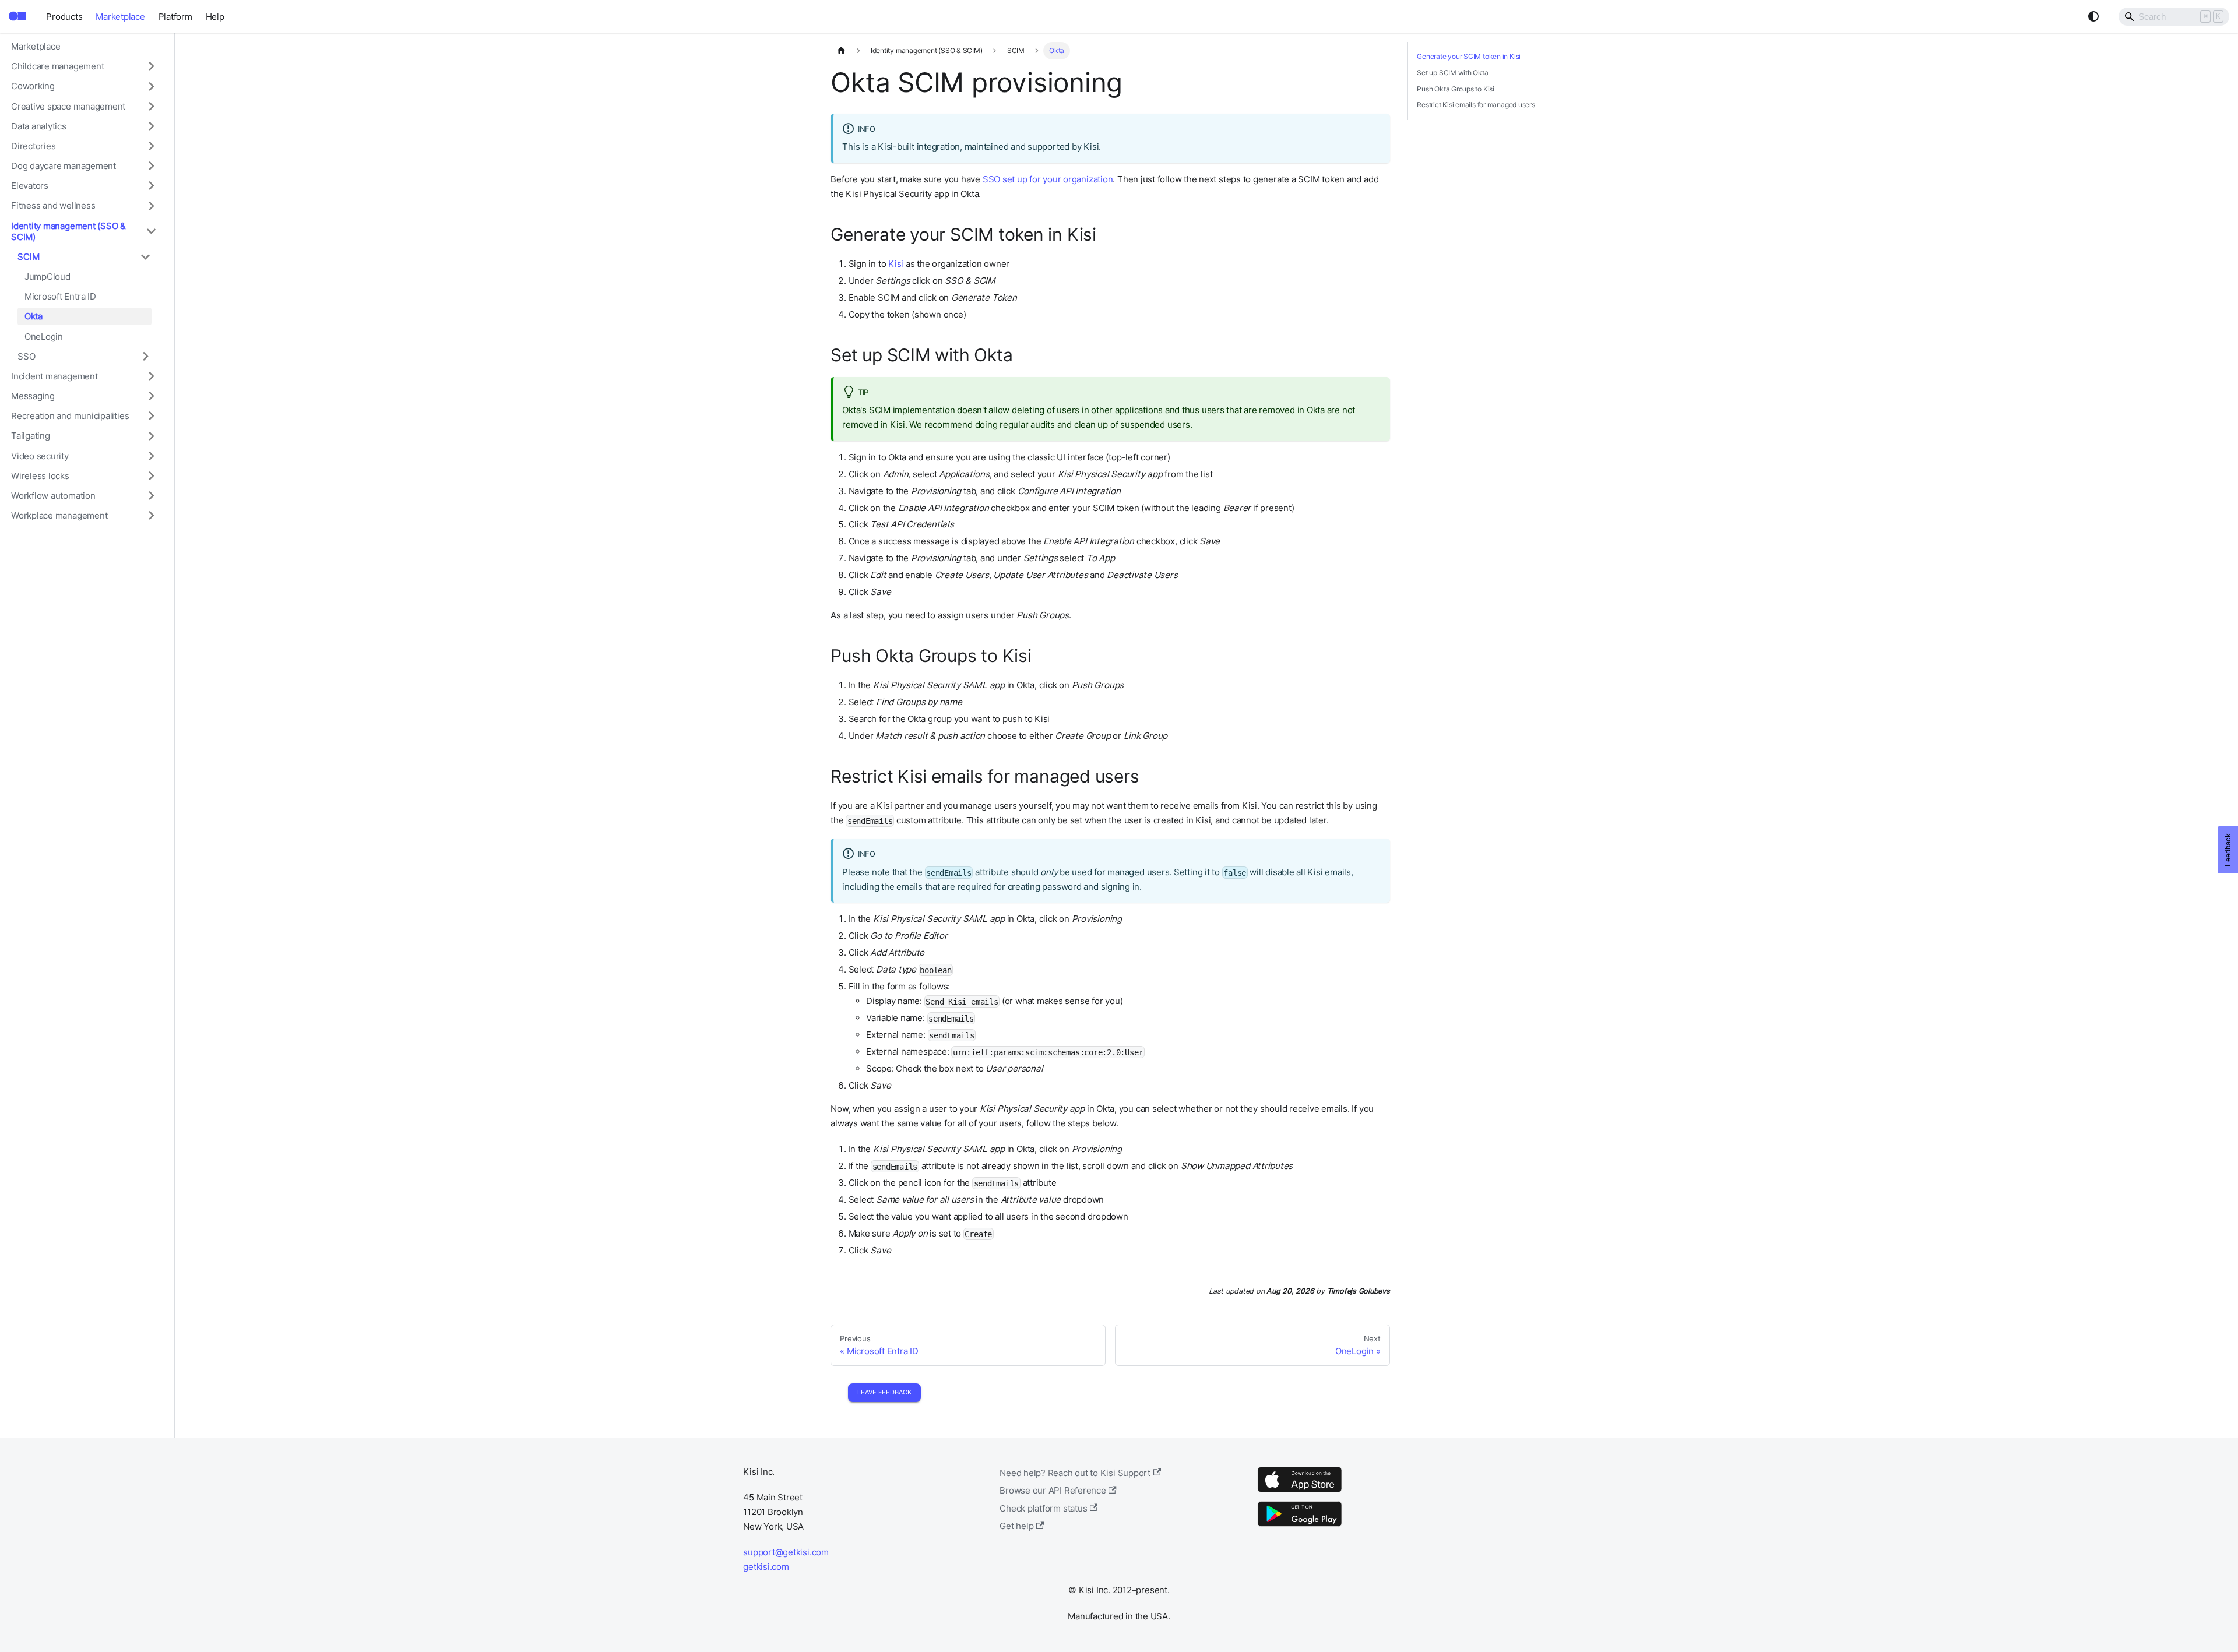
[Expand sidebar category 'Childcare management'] (151, 66)
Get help (1016, 1526)
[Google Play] (1300, 1526)
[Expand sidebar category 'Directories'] (151, 146)
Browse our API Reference (1053, 1490)
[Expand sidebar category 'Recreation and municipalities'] (151, 416)
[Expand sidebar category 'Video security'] (151, 456)
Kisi (896, 264)
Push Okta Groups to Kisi (1456, 89)
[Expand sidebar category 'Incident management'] (151, 376)
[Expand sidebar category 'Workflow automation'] (151, 495)
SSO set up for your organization (1048, 179)
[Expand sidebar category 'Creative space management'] (151, 106)
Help (215, 17)
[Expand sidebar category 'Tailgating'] (151, 436)
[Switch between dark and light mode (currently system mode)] (2093, 16)
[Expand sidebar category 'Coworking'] (151, 86)
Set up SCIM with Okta (1452, 73)
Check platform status (1043, 1508)
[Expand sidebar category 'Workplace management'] (151, 516)
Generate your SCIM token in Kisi (1469, 56)
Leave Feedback (884, 1392)
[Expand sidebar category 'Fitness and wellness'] (151, 206)
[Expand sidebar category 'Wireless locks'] (151, 475)
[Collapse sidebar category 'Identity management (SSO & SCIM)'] (151, 231)
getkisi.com (766, 1567)
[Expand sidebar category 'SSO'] (145, 356)
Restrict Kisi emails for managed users (1476, 105)
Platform (175, 17)
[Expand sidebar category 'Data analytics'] (151, 126)
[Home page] (841, 51)
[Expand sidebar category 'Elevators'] (151, 186)
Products (64, 17)
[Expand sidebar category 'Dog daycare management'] (151, 166)
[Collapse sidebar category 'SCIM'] (145, 256)
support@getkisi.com (786, 1552)
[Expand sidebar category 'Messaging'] (151, 396)
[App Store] (1300, 1491)
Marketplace (120, 17)
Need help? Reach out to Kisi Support (1075, 1473)
